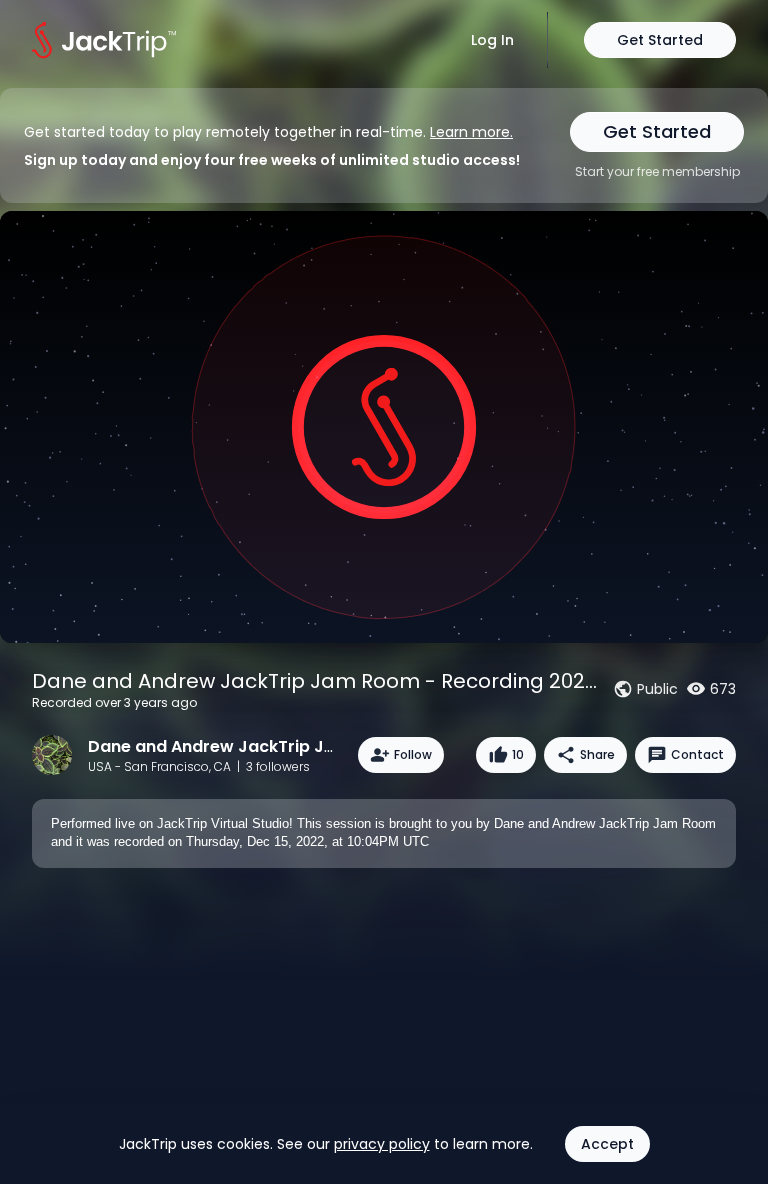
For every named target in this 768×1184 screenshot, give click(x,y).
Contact (697, 754)
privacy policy (382, 1144)
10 (518, 754)
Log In (492, 40)
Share (597, 754)
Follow (413, 754)
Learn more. (471, 132)
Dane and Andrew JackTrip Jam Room (245, 746)
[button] (22, 621)
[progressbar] (632, 621)
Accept (607, 1144)
